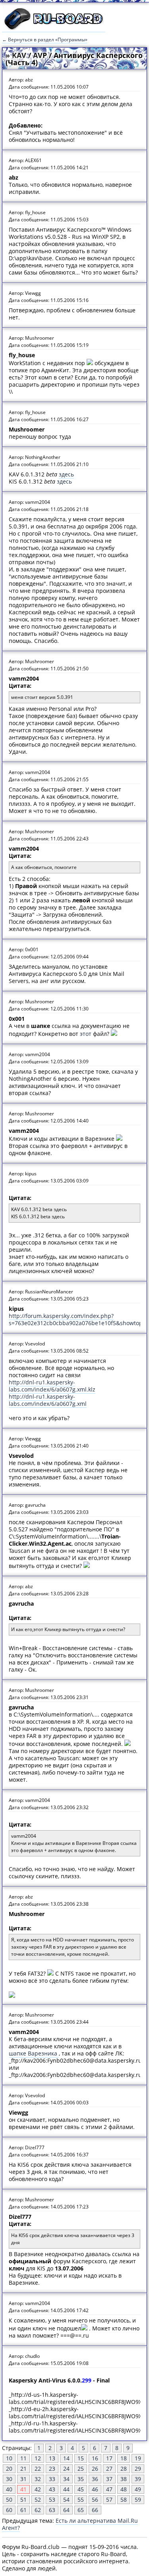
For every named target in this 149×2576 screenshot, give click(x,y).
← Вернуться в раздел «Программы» (45, 40)
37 (109, 2479)
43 (52, 2489)
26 (95, 2469)
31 (23, 2479)
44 (66, 2489)
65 (81, 2510)
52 (38, 2500)
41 (23, 2489)
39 (138, 2479)
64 (66, 2510)
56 (95, 2500)
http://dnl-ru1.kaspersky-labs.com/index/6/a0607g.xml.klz (52, 1386)
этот (86, 1034)
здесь (66, 474)
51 (23, 2500)
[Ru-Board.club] (54, 28)
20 (9, 2469)
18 (124, 2458)
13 (52, 2458)
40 (9, 2489)
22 (38, 2469)
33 (52, 2479)
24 (66, 2469)
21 (23, 2469)
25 (81, 2469)
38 (124, 2479)
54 (66, 2500)
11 (23, 2458)
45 (81, 2489)
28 (124, 2469)
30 (9, 2479)
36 (95, 2479)
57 (109, 2500)
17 (109, 2458)
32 (38, 2479)
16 (95, 2458)
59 (138, 2500)
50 (9, 2500)
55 (81, 2500)
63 (52, 2510)
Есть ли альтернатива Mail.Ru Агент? (70, 2524)
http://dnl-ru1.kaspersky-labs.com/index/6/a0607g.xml (48, 1400)
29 (138, 2469)
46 (95, 2489)
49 (138, 2489)
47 (109, 2489)
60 (9, 2510)
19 (138, 2458)
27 (109, 2469)
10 (9, 2458)
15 (81, 2458)
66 (95, 2510)
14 (66, 2458)
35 (81, 2479)
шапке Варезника (34, 2053)
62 (38, 2510)
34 (66, 2479)
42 (38, 2489)
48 (124, 2489)
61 (23, 2510)
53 (52, 2500)
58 (124, 2500)
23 (52, 2469)
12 (38, 2458)
